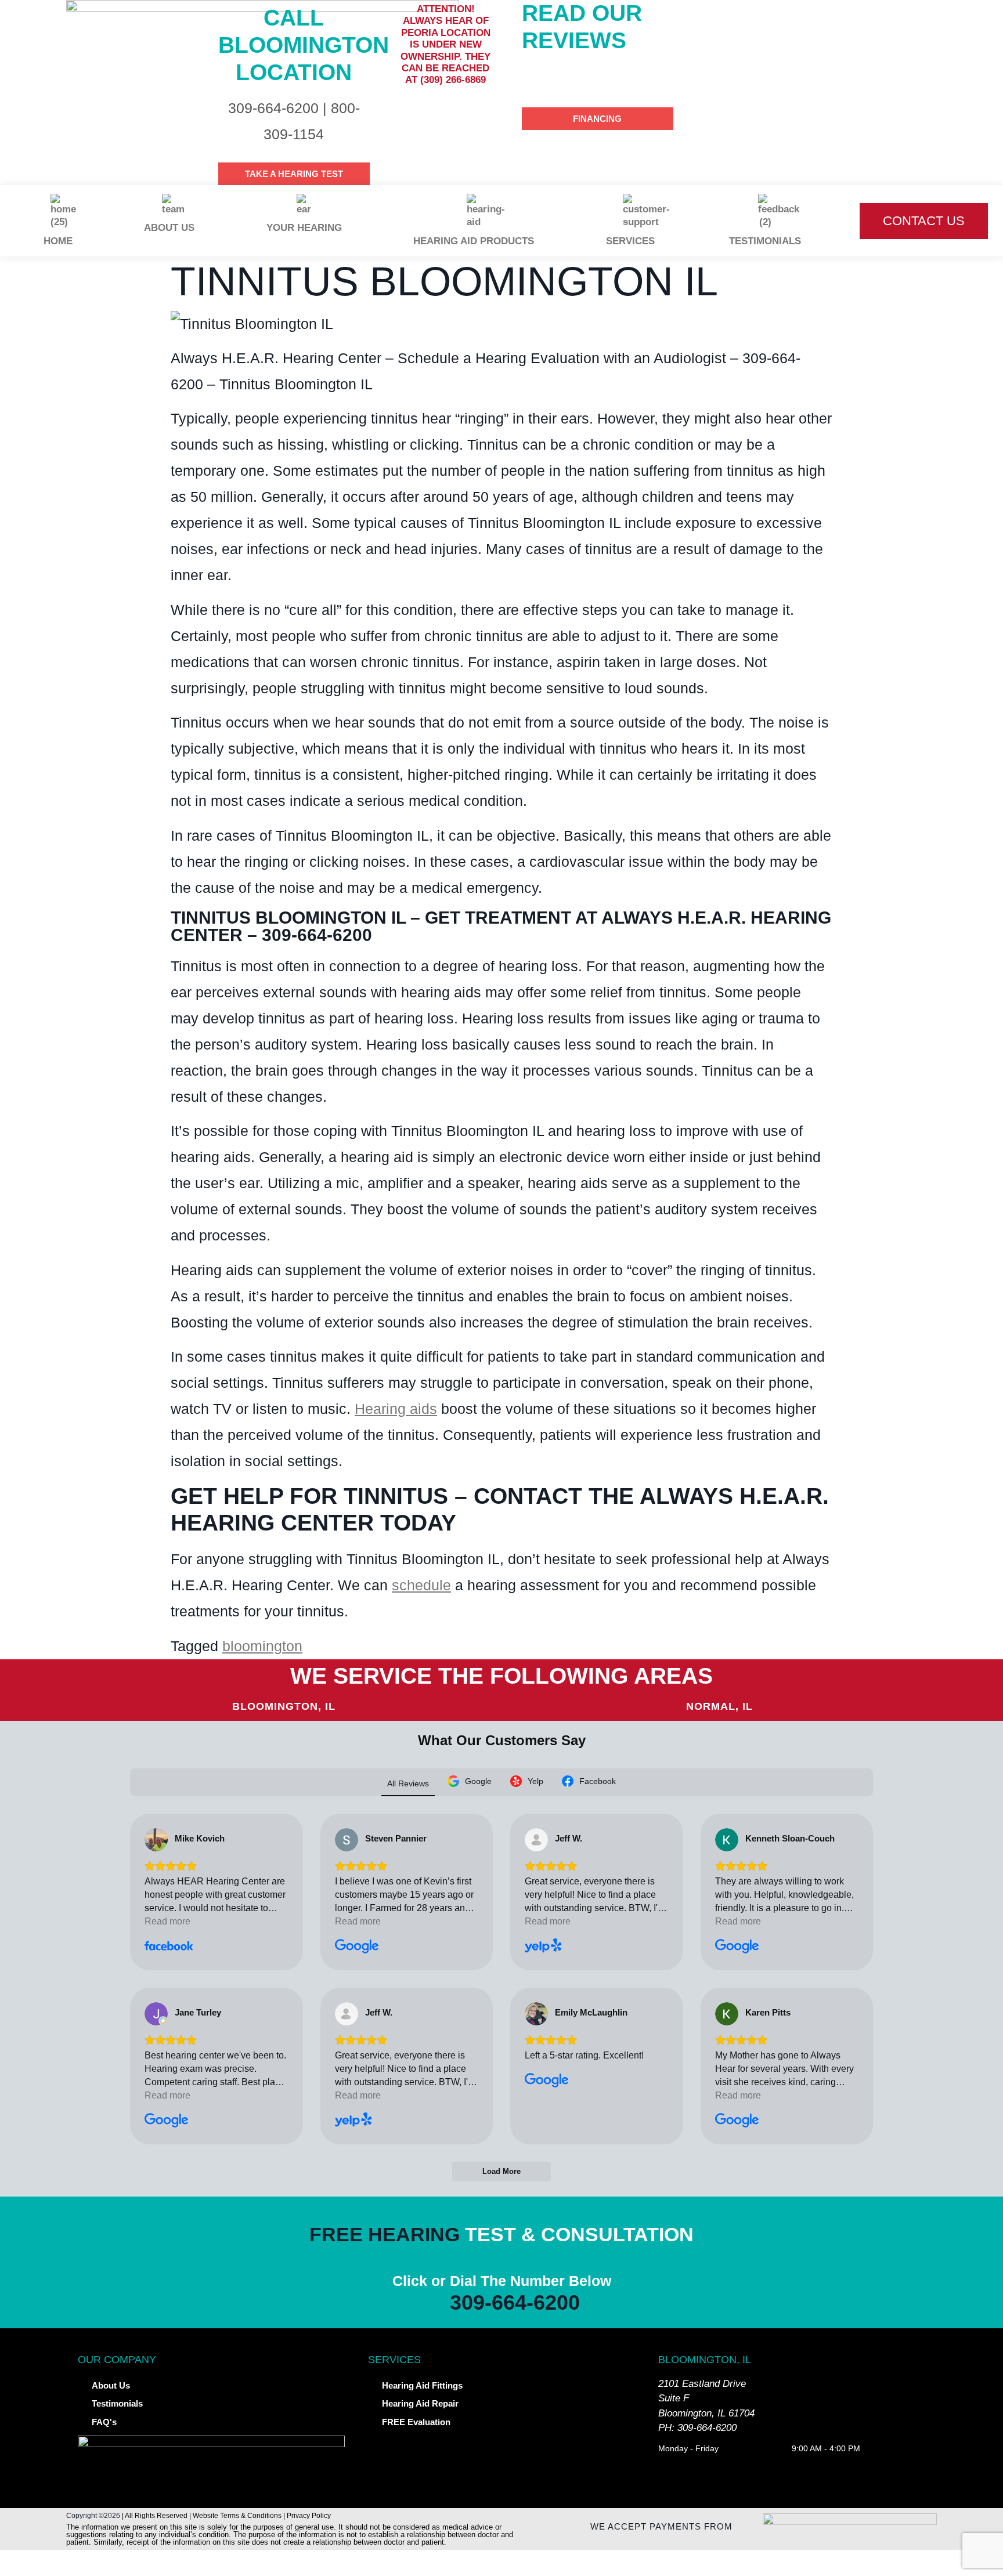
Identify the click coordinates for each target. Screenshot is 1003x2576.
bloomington (262, 1646)
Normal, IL (719, 1706)
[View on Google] (347, 1840)
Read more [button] (167, 1921)
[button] (501, 2563)
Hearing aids (396, 1409)
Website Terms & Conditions (237, 2516)
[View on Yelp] (536, 1840)
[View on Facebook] (156, 1840)
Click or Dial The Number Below (502, 2281)
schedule (421, 1585)
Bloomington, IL (284, 1706)
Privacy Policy (309, 2516)
